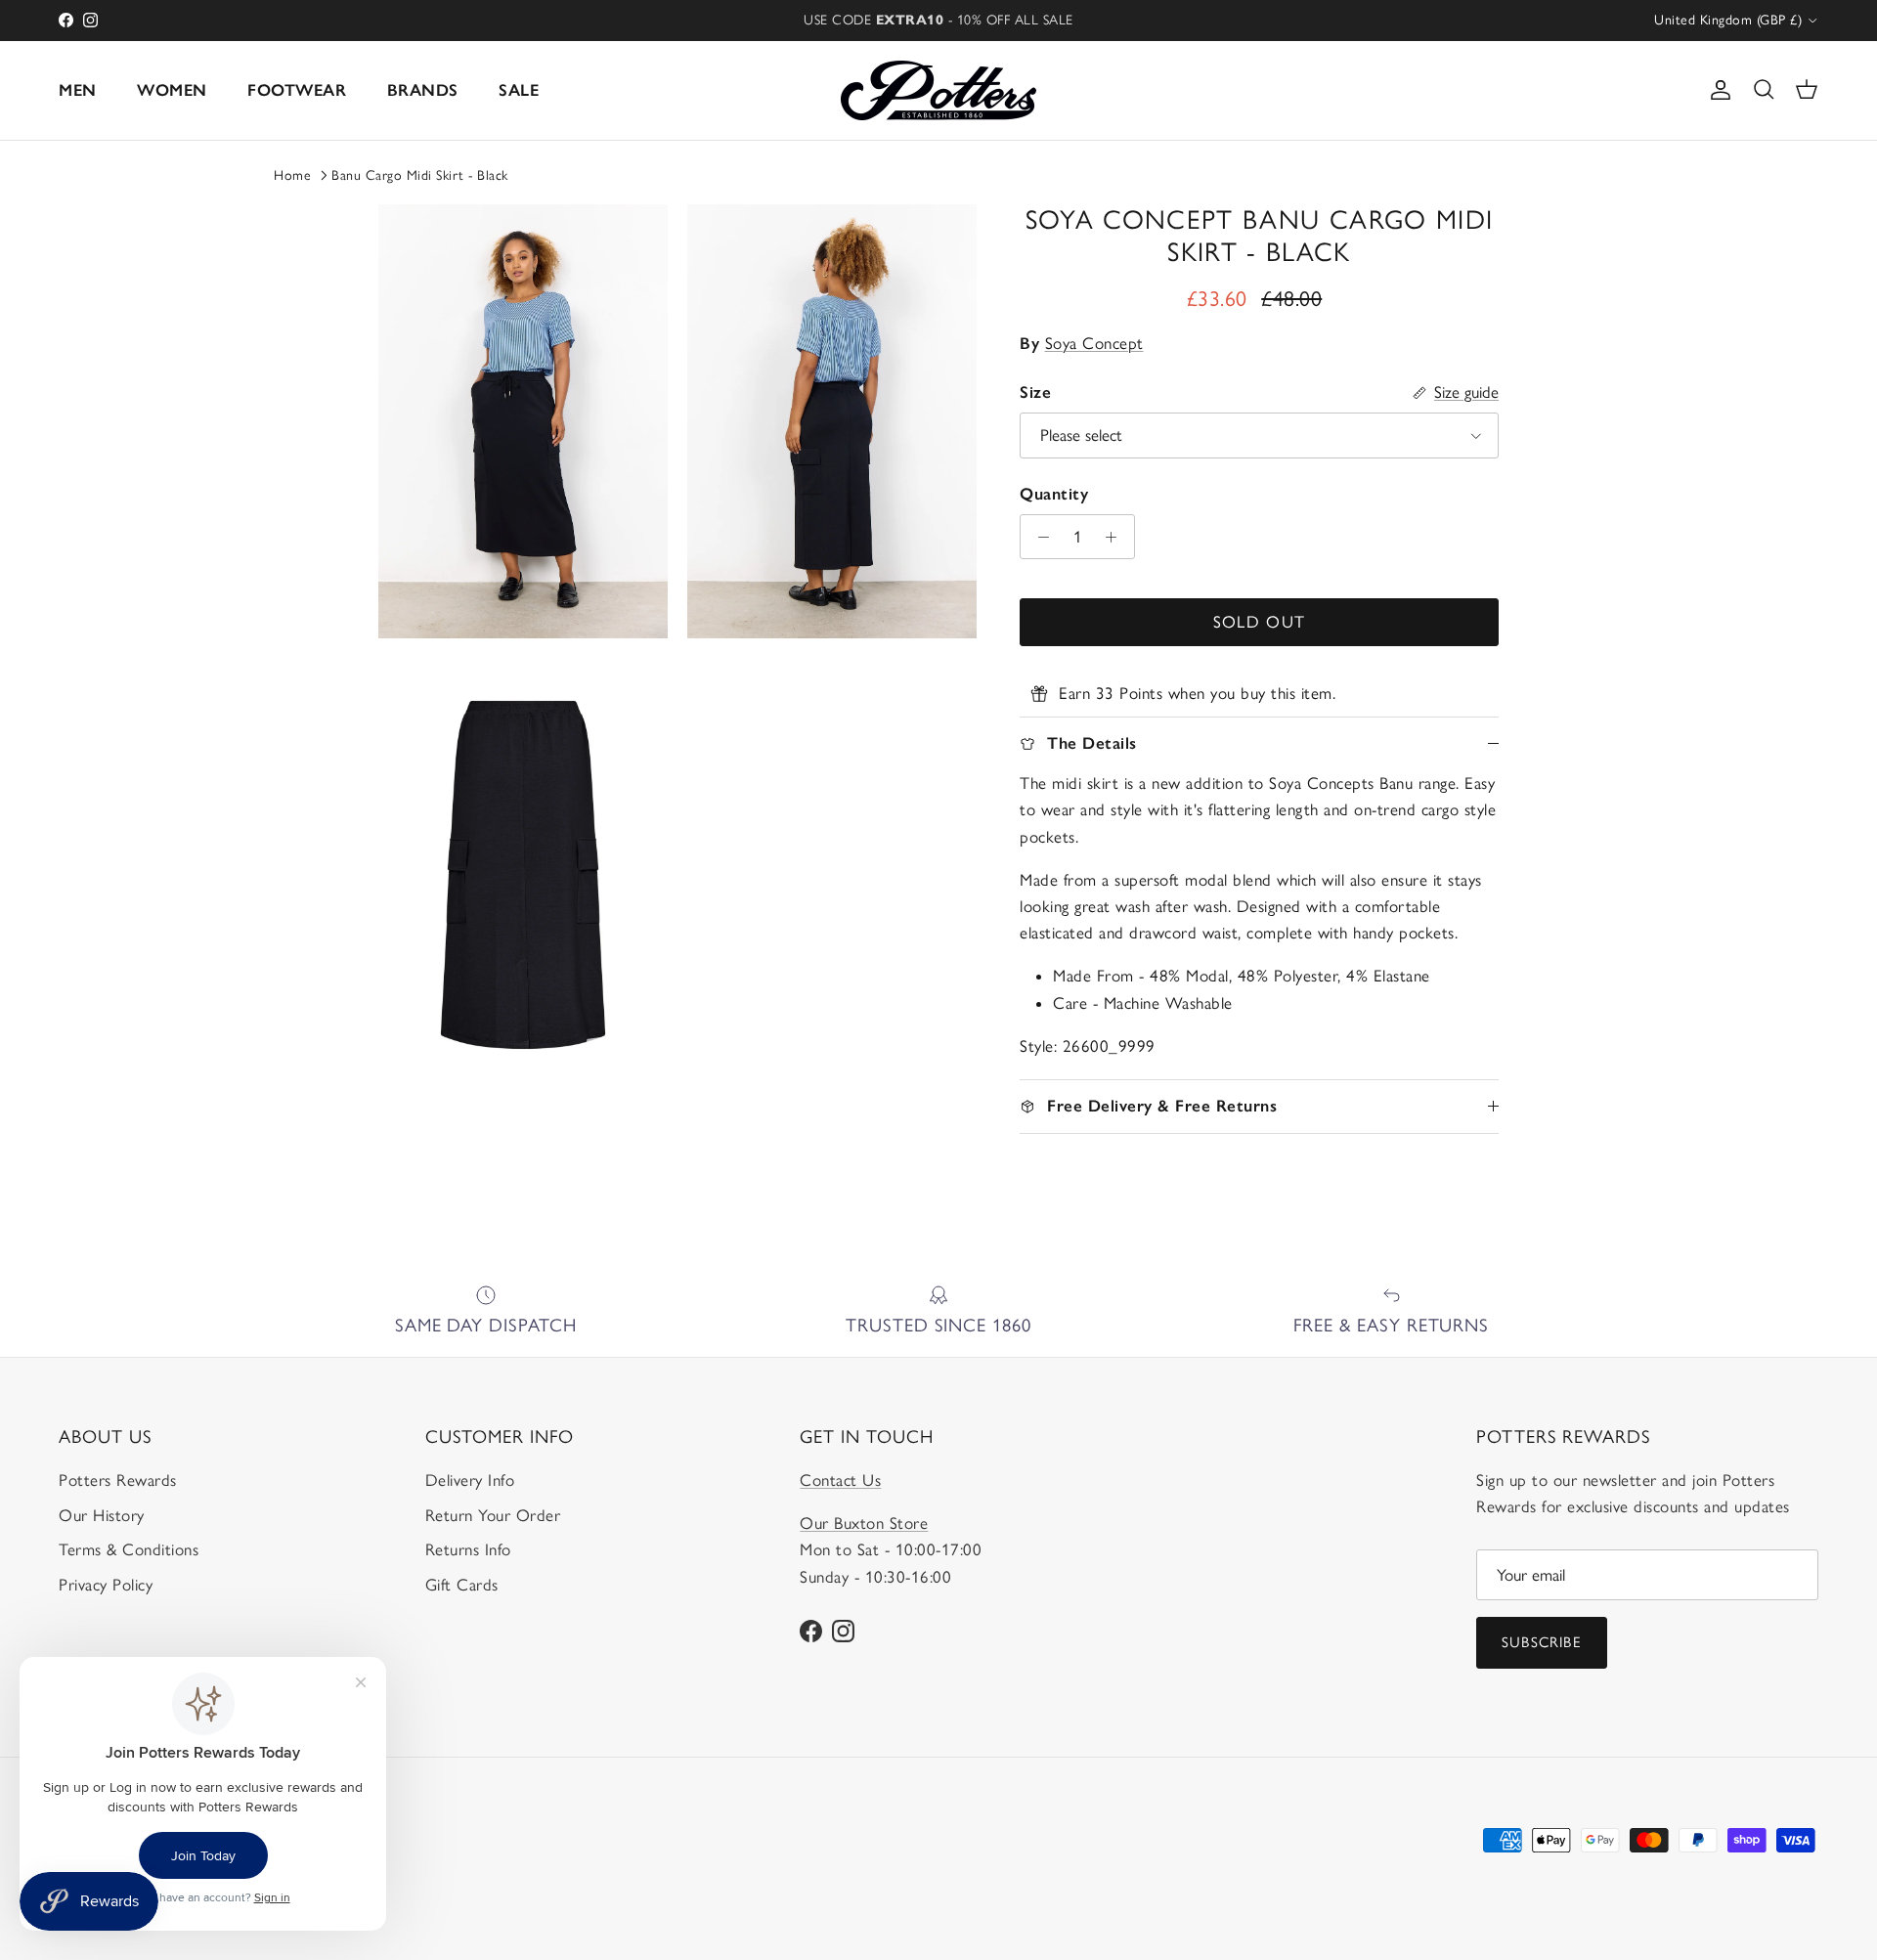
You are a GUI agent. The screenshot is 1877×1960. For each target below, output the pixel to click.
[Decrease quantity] (1038, 537)
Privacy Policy (106, 1585)
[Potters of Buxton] (938, 90)
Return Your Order (493, 1515)
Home (292, 175)
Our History (102, 1515)
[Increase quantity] (1116, 537)
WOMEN (172, 90)
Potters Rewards (118, 1480)
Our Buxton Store (864, 1523)
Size (1035, 392)
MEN (78, 90)
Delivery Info (470, 1480)
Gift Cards (462, 1585)
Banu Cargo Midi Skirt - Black (420, 175)
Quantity (1054, 494)
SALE (519, 90)
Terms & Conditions (129, 1549)
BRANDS (423, 90)
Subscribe (1542, 1642)
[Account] (1717, 90)
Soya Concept (1094, 343)
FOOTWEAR (297, 90)
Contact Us (840, 1480)
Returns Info (468, 1549)
